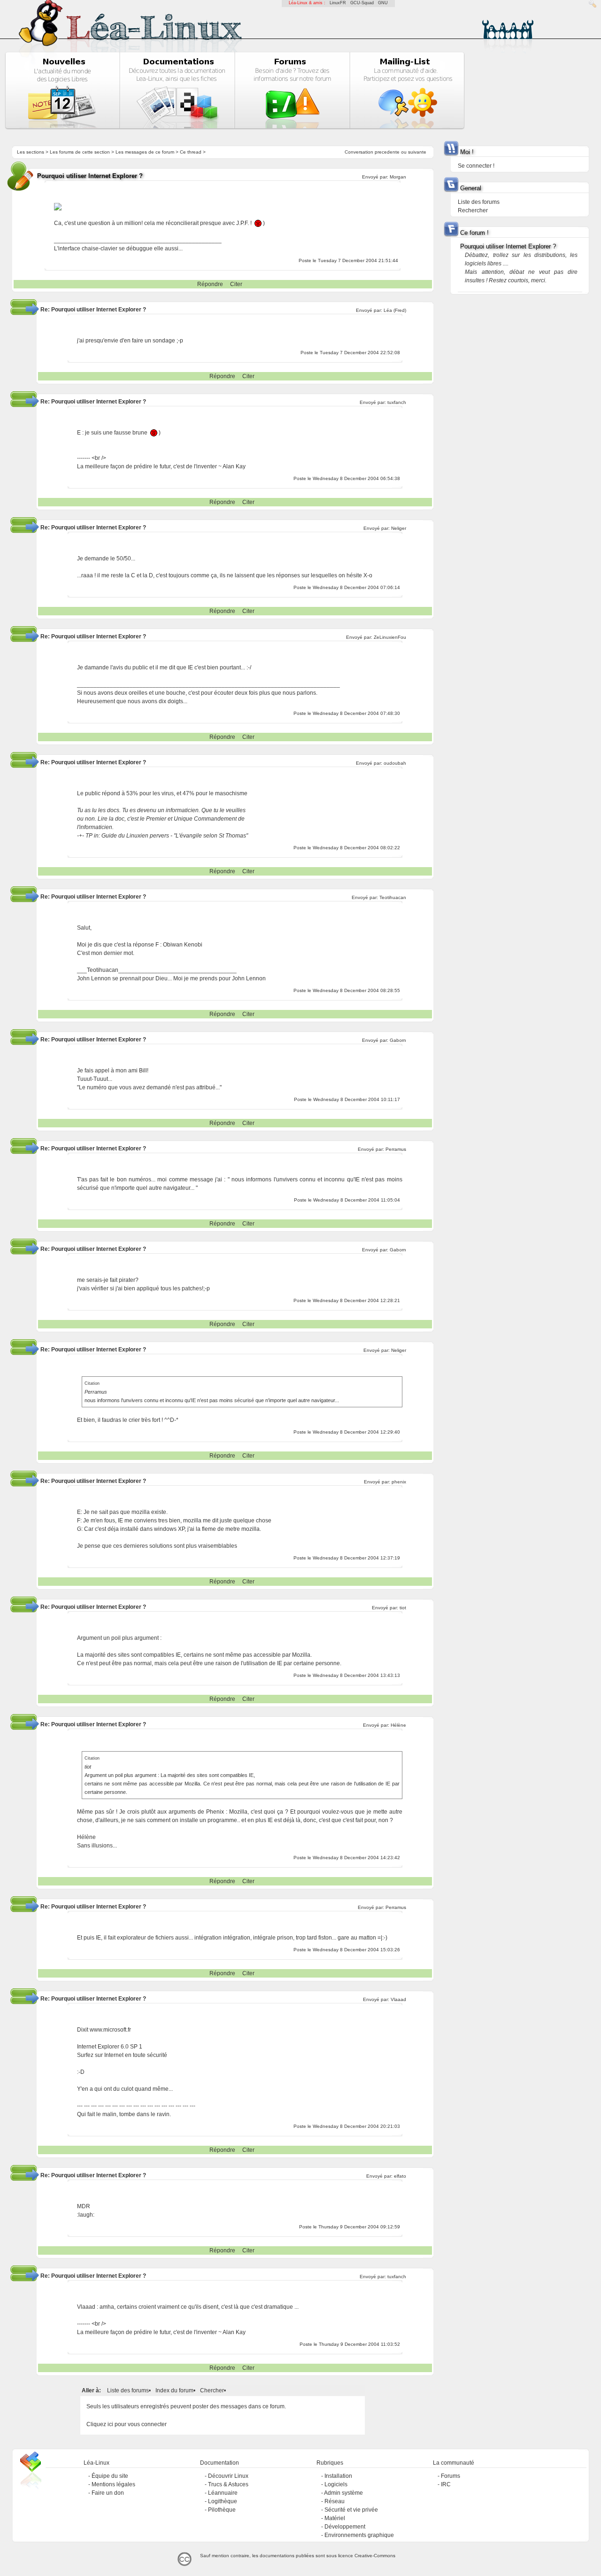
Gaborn (398, 1040)
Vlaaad (398, 1999)
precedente (387, 152)
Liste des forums (128, 2390)
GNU (383, 3)
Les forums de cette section (80, 152)
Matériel (335, 2518)
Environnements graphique (359, 2535)
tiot (403, 1608)
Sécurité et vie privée (351, 2510)
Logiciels (336, 2484)
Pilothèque (222, 2510)
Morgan (398, 177)
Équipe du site (110, 2476)
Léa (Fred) (395, 310)
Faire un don (108, 2493)
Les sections (31, 152)
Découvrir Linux (228, 2476)
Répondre (210, 284)
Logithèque (223, 2501)
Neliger (399, 528)
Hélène (398, 1725)
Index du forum (174, 2390)
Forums (451, 2476)
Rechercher (473, 210)
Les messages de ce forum (145, 152)
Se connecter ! (476, 166)
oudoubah (395, 763)
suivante (417, 152)
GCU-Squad (362, 3)
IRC (446, 2484)
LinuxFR (338, 3)
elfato (400, 2176)
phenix (399, 1482)
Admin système (343, 2493)
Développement (345, 2527)
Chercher (212, 2390)
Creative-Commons (375, 2556)
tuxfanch (397, 402)
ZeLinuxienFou (390, 637)
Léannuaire (223, 2493)
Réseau (335, 2501)
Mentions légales (113, 2484)
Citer (236, 284)
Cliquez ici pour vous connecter (127, 2424)
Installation (338, 2476)
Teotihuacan (393, 897)
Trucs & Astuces (228, 2484)
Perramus (396, 1149)
